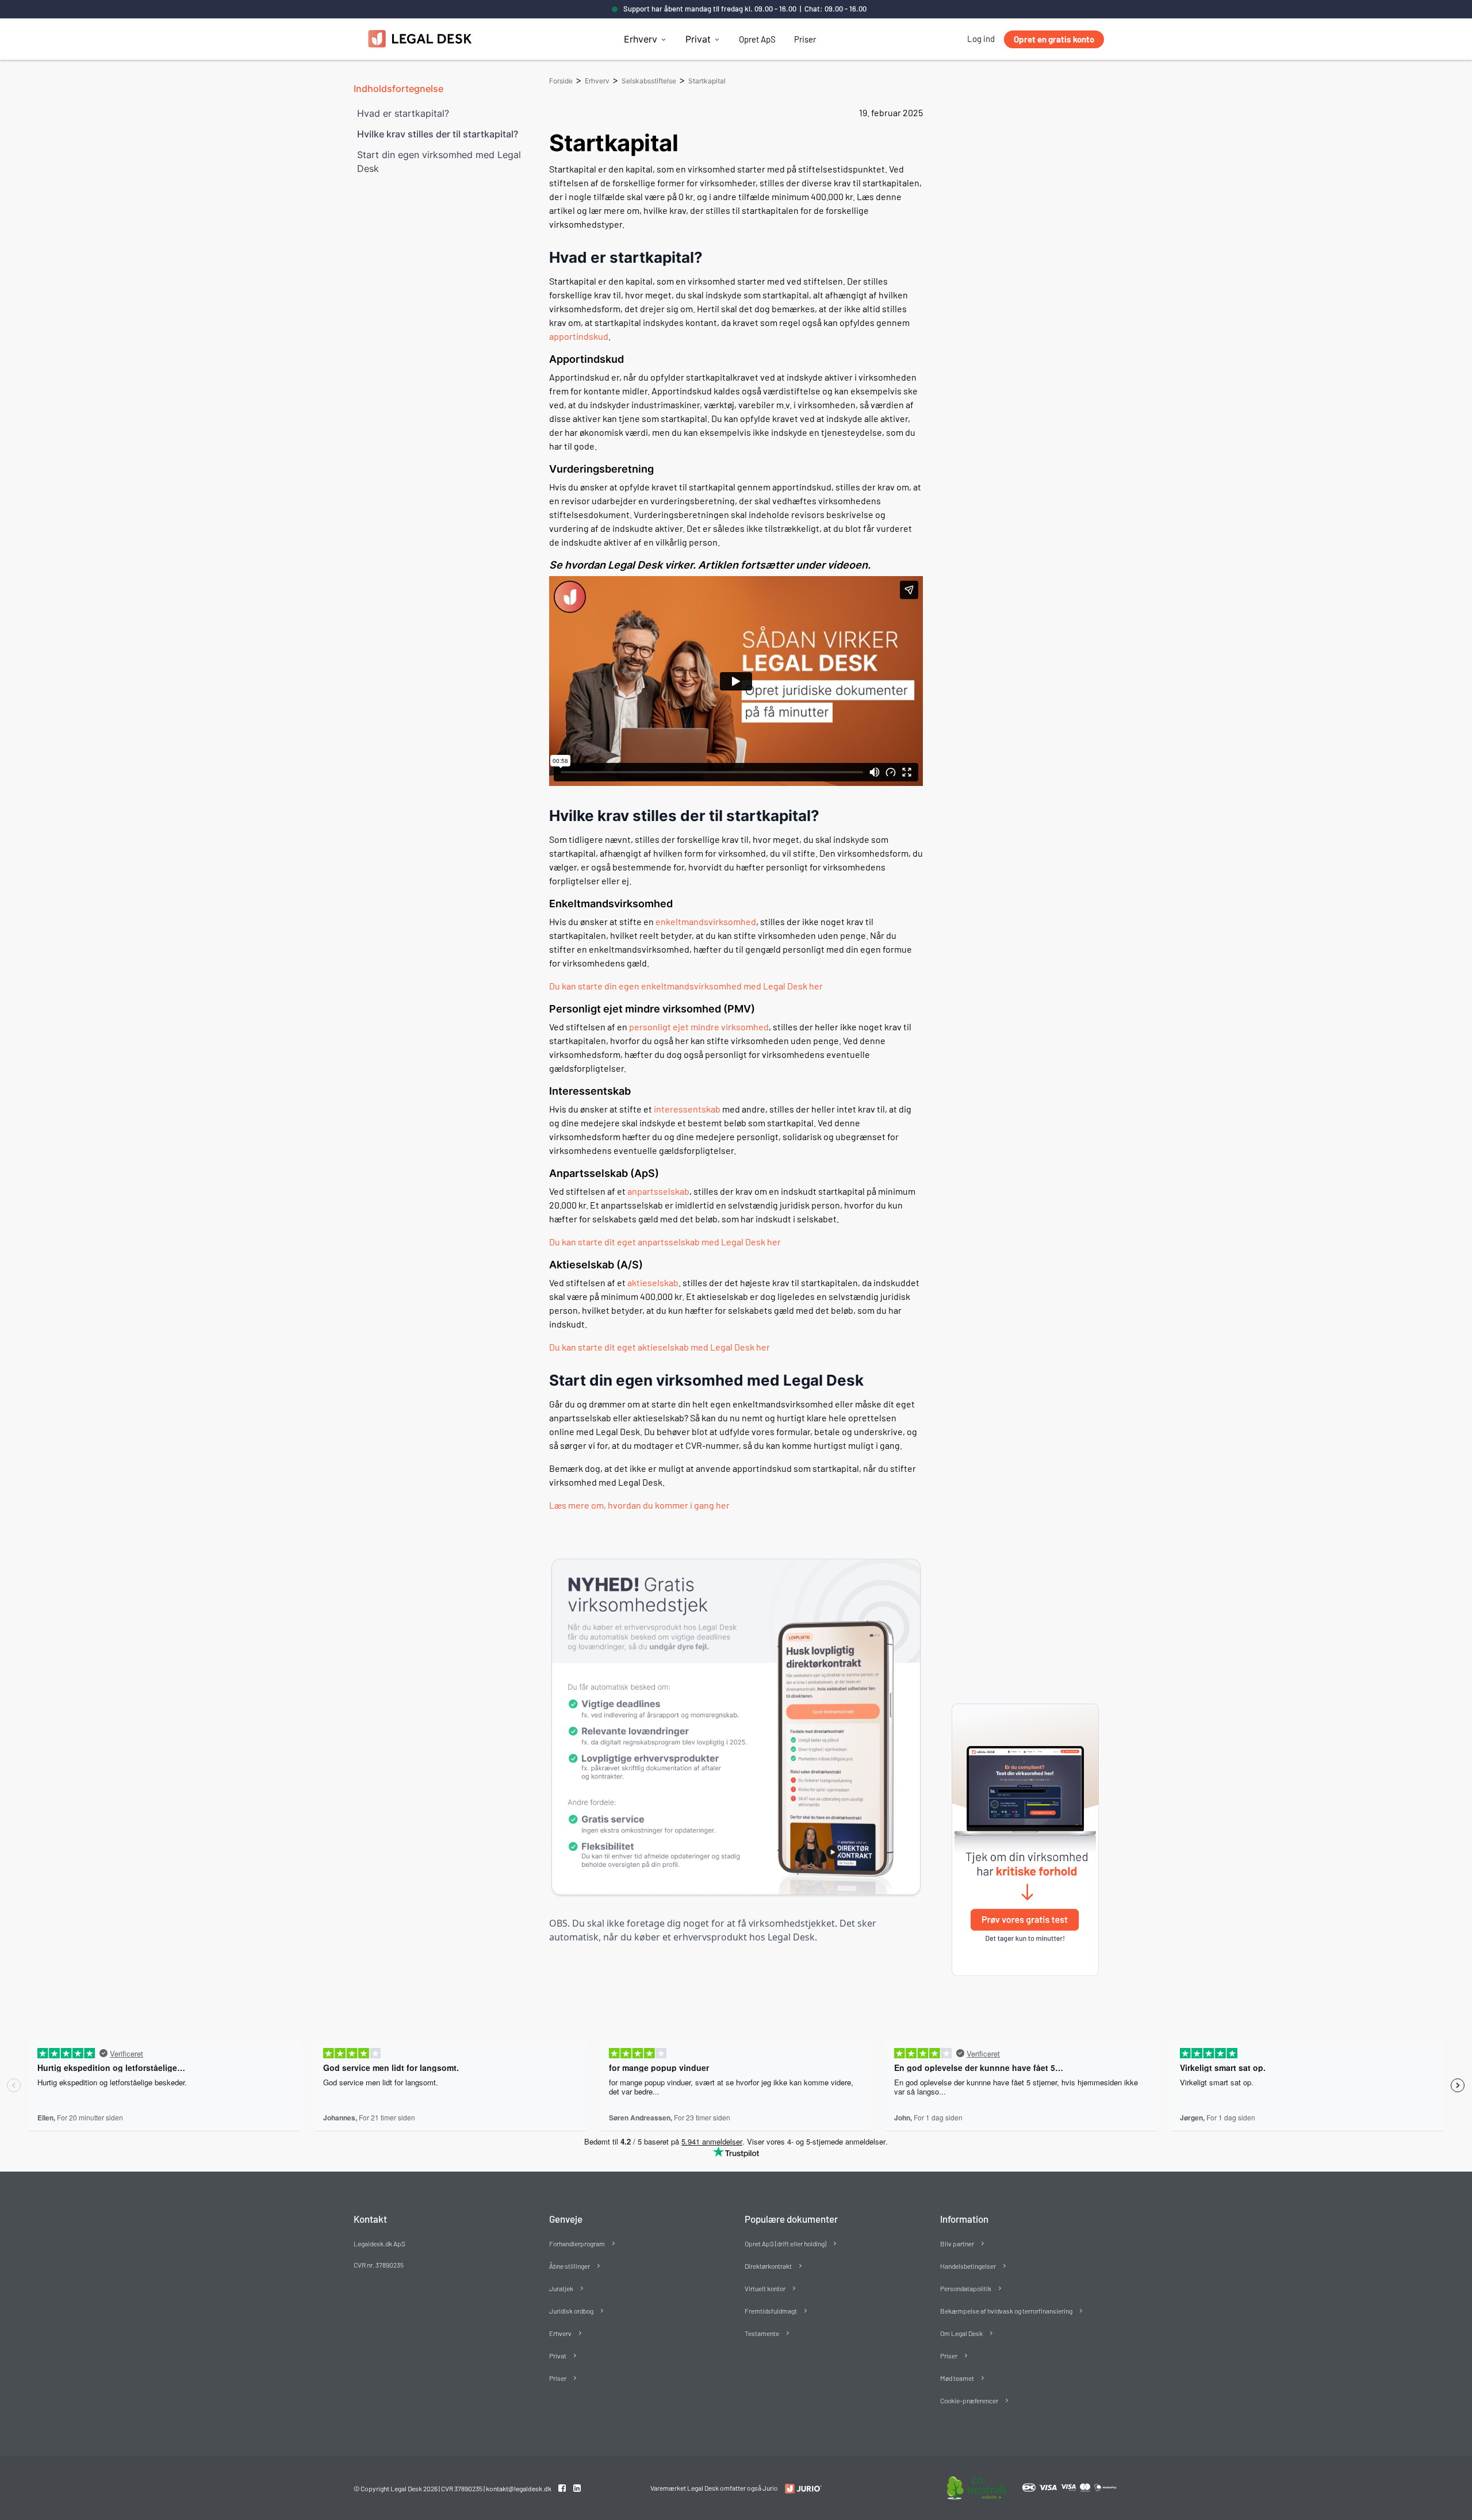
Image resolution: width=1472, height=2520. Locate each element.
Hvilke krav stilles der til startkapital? (438, 134)
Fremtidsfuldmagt (771, 2311)
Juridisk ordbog (571, 2311)
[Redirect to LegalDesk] (801, 2489)
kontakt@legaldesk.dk (519, 2488)
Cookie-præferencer (969, 2400)
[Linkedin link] (577, 2488)
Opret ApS (757, 39)
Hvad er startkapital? (403, 113)
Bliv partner (957, 2243)
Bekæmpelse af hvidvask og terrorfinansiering (1006, 2311)
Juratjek (561, 2288)
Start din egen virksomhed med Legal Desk (439, 162)
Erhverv (641, 39)
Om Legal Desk (961, 2333)
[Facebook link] (563, 2488)
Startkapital (707, 81)
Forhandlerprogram (577, 2243)
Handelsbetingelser (968, 2266)
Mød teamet (957, 2378)
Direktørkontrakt (768, 2266)
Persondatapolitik (966, 2288)
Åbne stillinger (570, 2266)
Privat (698, 39)
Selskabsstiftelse (649, 81)
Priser (805, 39)
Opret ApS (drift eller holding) (785, 2243)
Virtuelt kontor (765, 2288)
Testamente (762, 2333)
